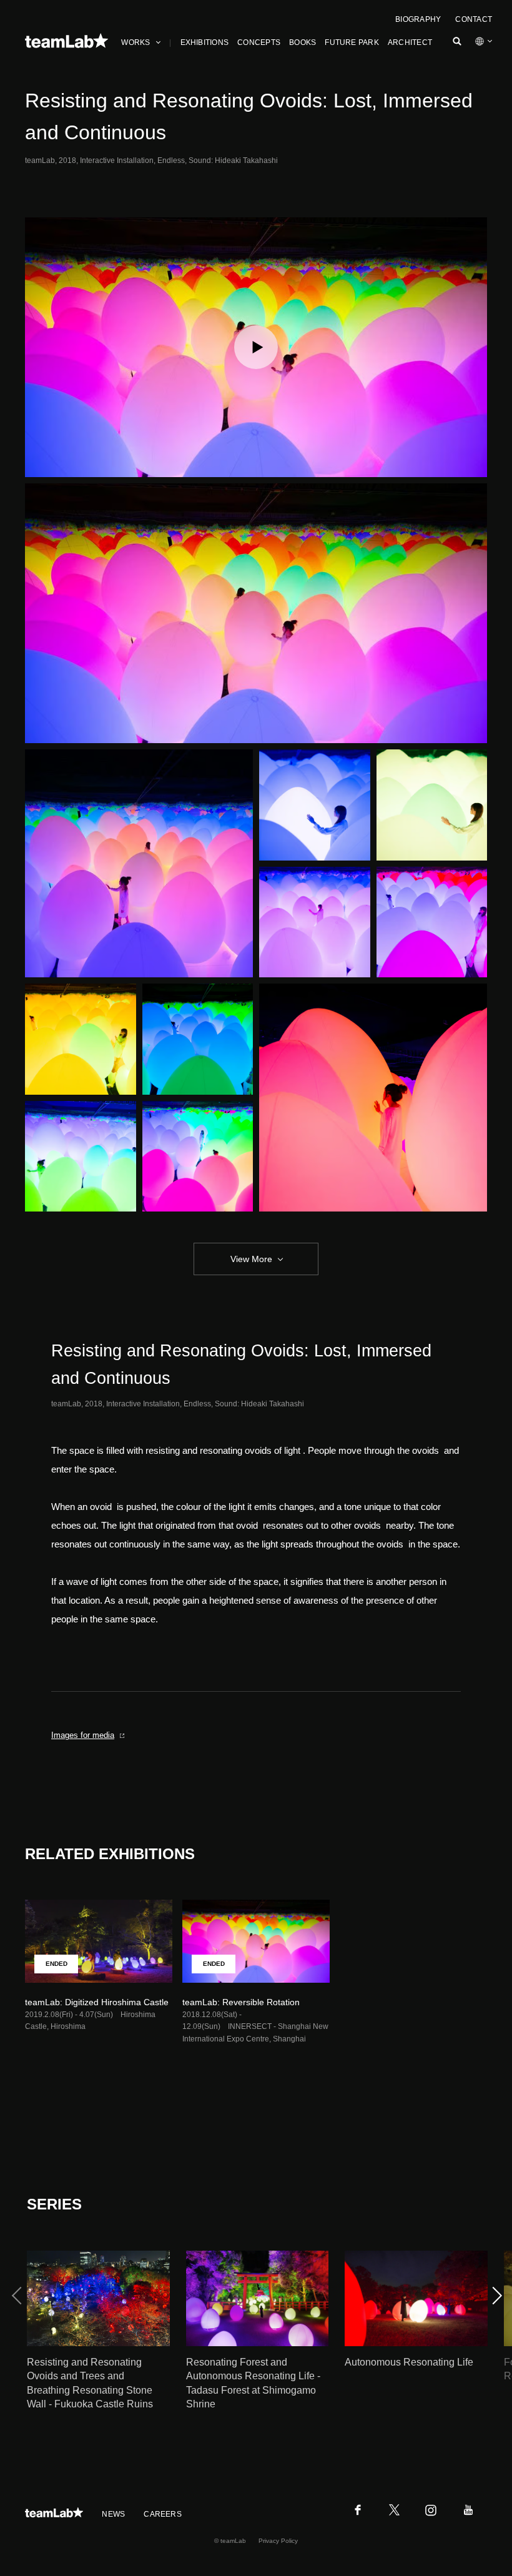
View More (251, 1259)
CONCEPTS (259, 42)
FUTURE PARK (352, 42)
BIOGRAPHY (418, 19)
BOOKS (303, 42)
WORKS (135, 42)
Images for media (83, 1735)
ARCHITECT (410, 42)
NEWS (113, 2514)
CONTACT (474, 19)
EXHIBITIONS (205, 42)
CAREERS (163, 2514)
